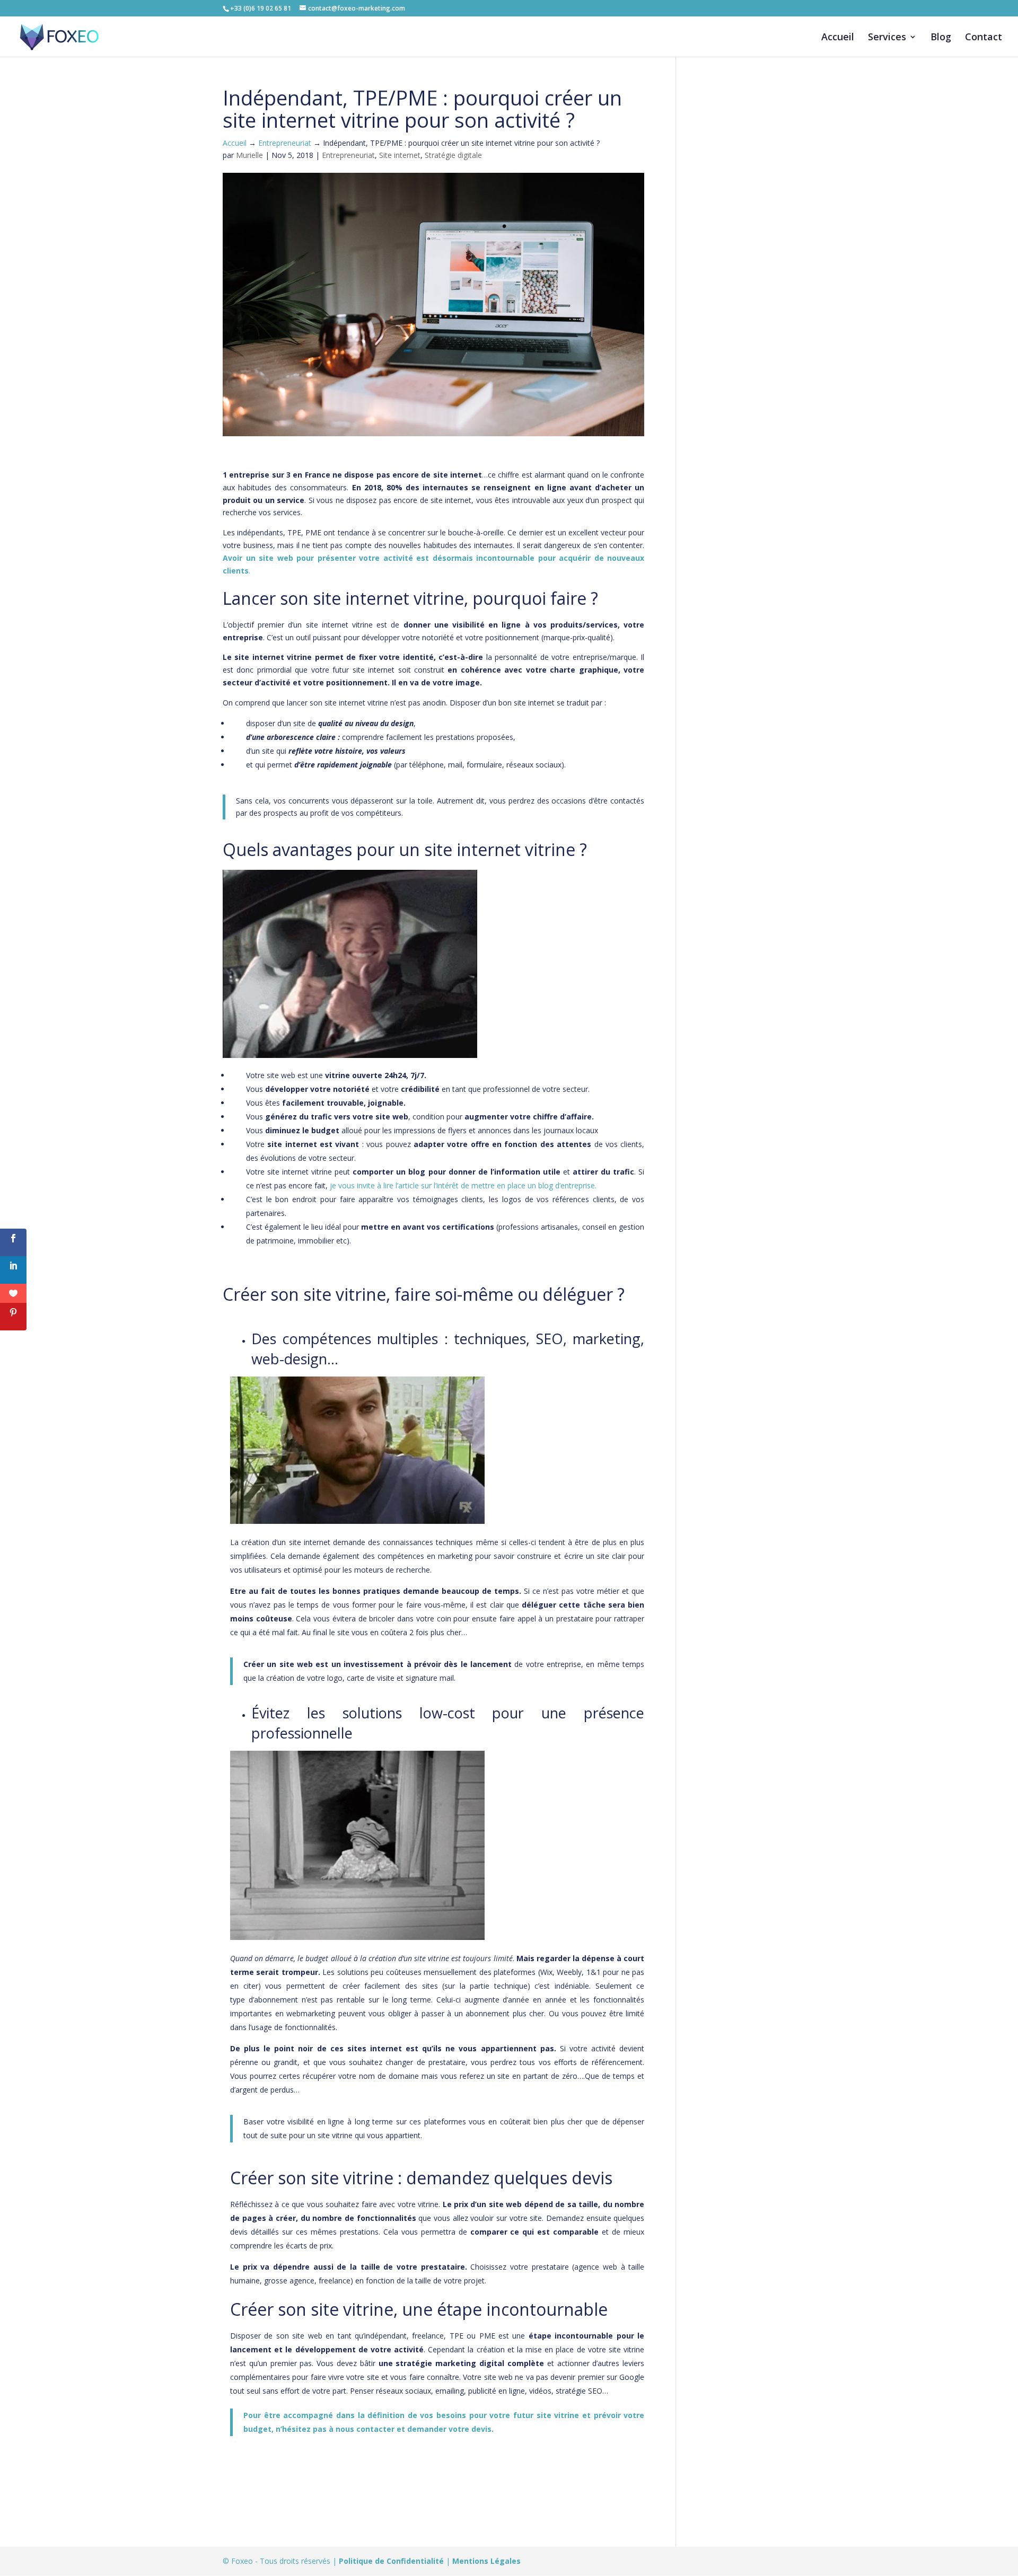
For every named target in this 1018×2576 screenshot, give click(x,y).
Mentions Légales (486, 2561)
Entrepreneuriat (348, 155)
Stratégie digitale (453, 155)
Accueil (838, 38)
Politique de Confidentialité (391, 2561)
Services (887, 38)
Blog (941, 38)
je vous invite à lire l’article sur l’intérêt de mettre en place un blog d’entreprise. (463, 1185)
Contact (984, 38)
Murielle (249, 155)
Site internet (400, 155)
